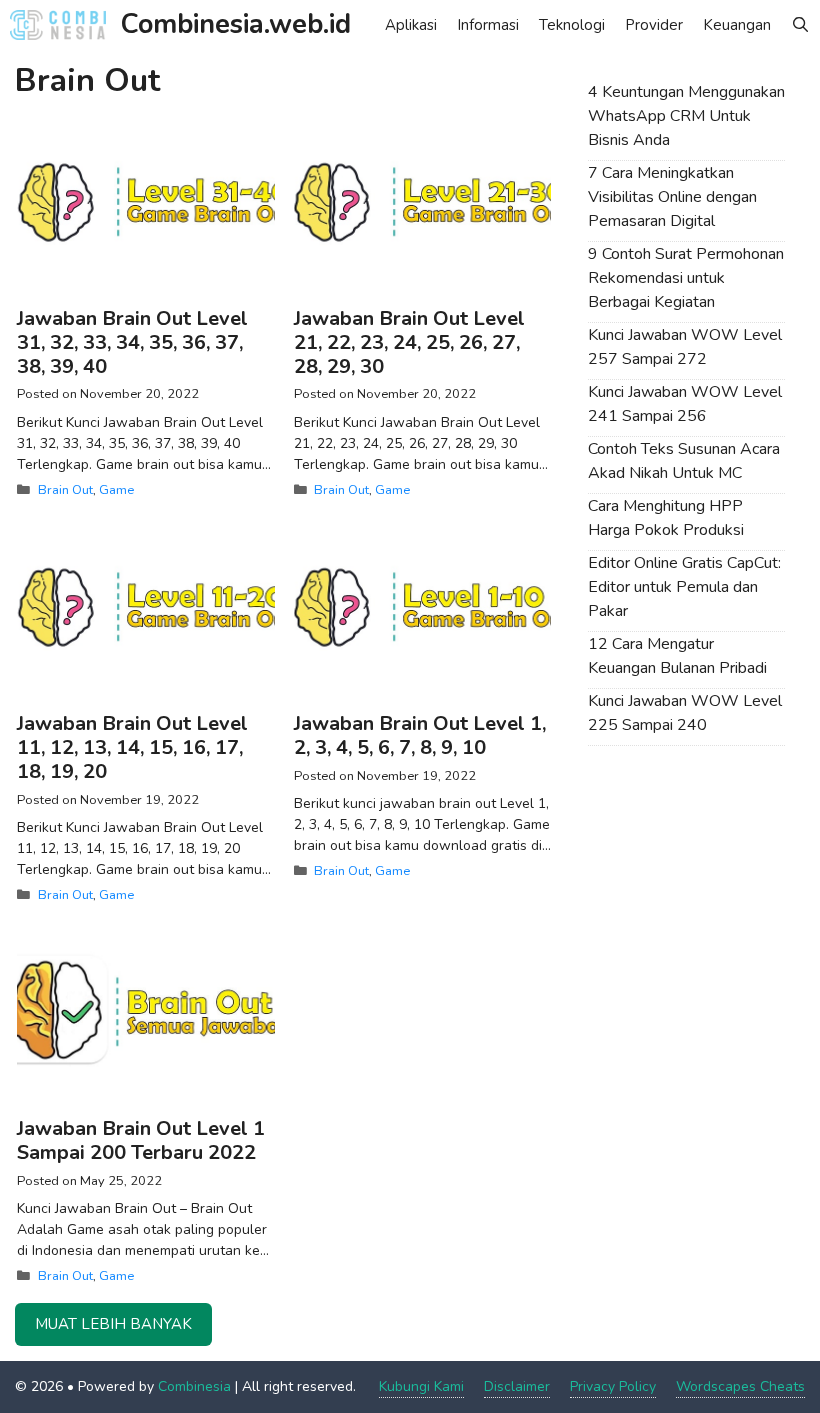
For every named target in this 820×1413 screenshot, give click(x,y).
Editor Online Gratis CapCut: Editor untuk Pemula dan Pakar (684, 587)
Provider (654, 25)
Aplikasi (411, 25)
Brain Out (65, 490)
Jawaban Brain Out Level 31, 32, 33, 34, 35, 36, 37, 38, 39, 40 (132, 342)
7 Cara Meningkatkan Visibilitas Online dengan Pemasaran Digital (672, 197)
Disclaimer (517, 1386)
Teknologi (572, 25)
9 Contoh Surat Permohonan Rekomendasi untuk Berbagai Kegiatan (686, 278)
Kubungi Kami (421, 1386)
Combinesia (194, 1386)
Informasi (488, 25)
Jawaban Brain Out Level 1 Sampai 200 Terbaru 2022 (141, 1140)
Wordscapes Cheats (740, 1386)
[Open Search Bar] (800, 25)
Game (116, 490)
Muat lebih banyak (113, 1324)
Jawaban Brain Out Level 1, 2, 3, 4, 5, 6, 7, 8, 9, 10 (420, 735)
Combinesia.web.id (236, 24)
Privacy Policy (613, 1386)
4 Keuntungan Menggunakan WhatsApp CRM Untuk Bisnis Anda (686, 116)
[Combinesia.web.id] (63, 25)
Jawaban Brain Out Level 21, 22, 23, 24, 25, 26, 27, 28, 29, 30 (409, 342)
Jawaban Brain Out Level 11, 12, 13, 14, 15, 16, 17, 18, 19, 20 (132, 747)
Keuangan (737, 25)
